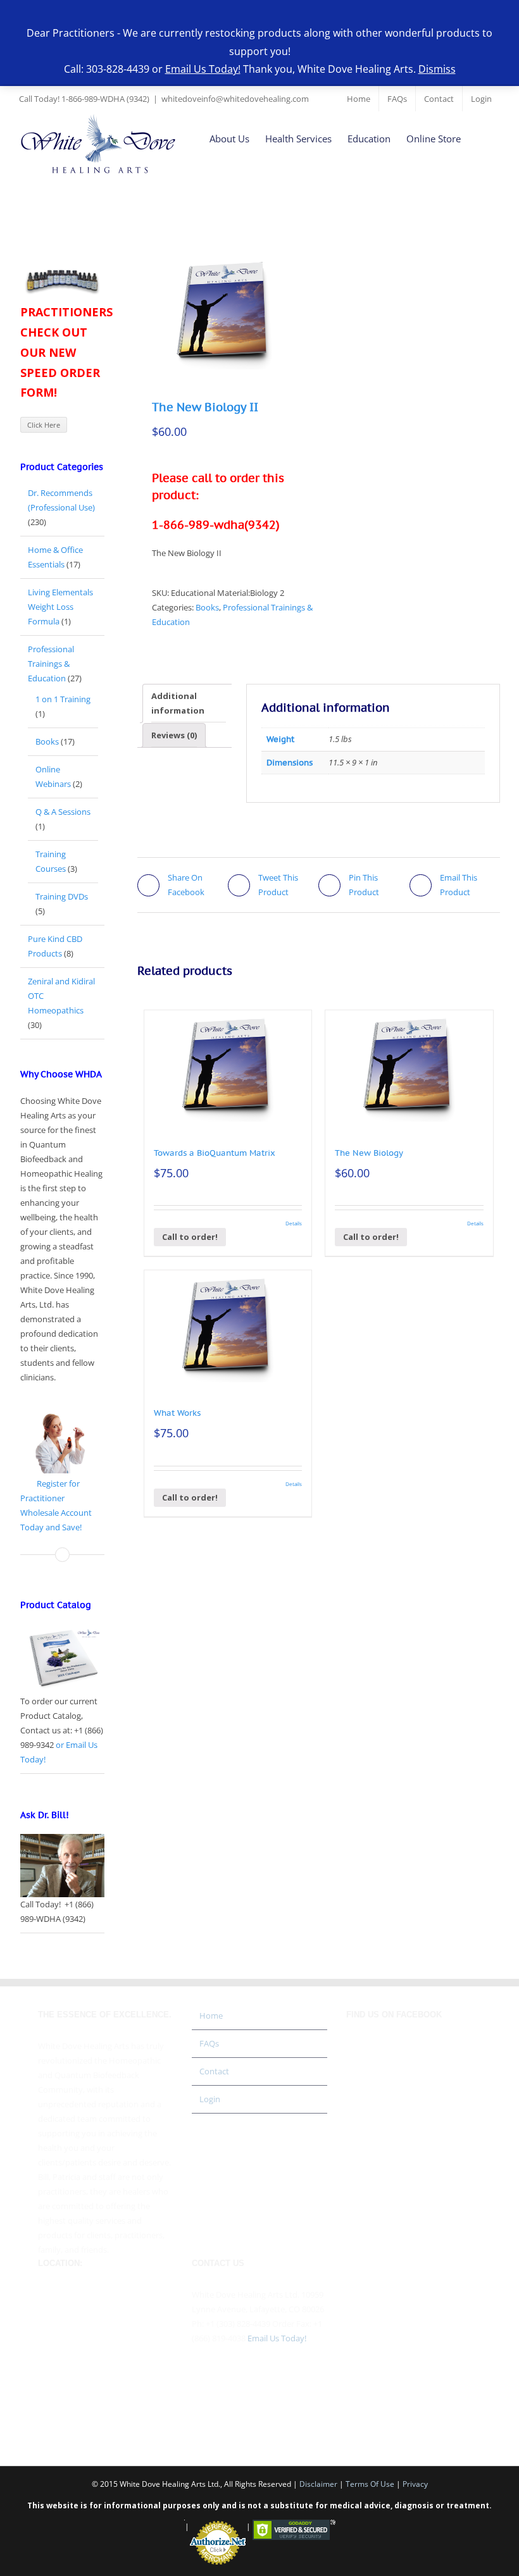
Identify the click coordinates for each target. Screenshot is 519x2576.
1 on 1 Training (63, 699)
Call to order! (190, 1237)
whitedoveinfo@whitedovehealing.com (235, 99)
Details (294, 1223)
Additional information (178, 703)
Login (210, 2099)
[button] (480, 138)
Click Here (44, 425)
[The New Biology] (409, 1066)
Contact (214, 2071)
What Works (177, 1413)
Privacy (415, 2484)
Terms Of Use (370, 2484)
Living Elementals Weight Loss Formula (60, 607)
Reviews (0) (174, 735)
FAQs (209, 2043)
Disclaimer (318, 2484)
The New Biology (369, 1153)
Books (207, 607)
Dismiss (437, 69)
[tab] (189, 703)
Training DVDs (62, 896)
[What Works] (228, 1326)
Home (211, 2016)
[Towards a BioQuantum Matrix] (228, 1066)
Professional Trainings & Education (51, 664)
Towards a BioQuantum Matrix (215, 1153)
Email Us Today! (277, 2338)
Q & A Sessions (63, 812)
